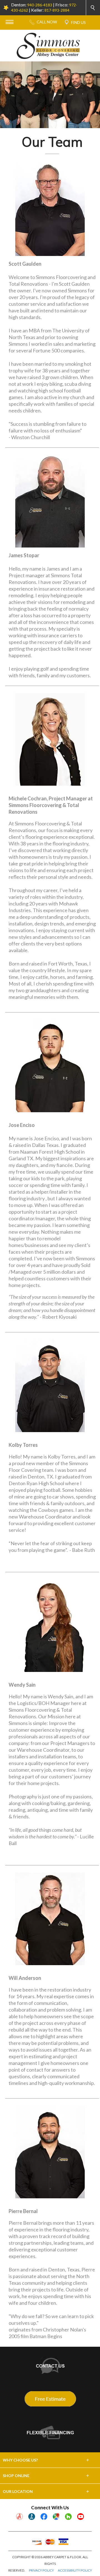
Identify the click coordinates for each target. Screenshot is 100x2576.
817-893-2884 (57, 10)
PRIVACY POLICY (41, 2570)
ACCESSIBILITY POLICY (75, 2570)
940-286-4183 (40, 5)
